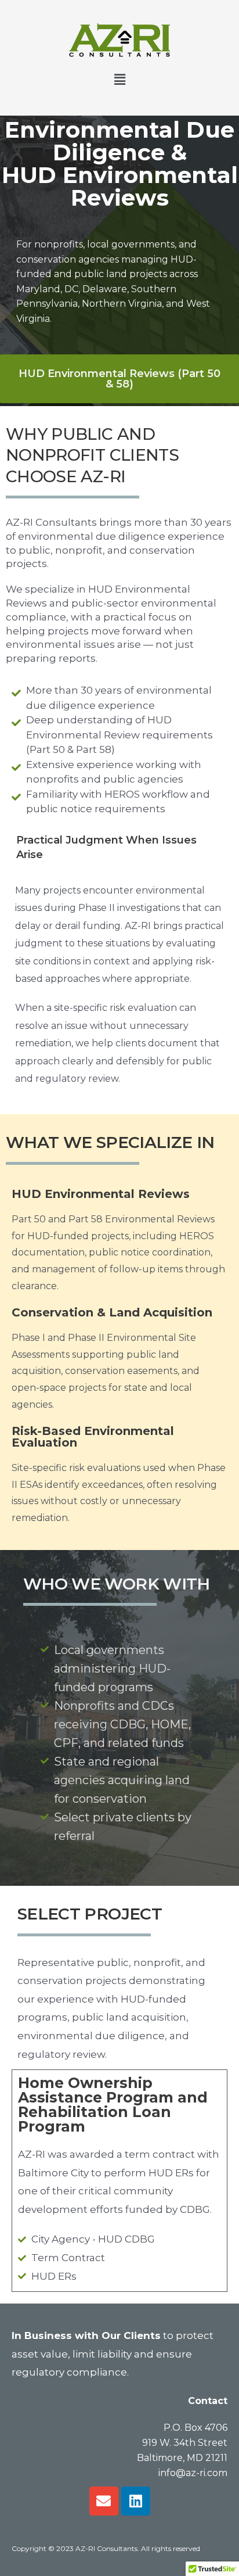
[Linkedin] (136, 2501)
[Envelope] (104, 2501)
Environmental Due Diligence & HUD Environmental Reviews (120, 164)
